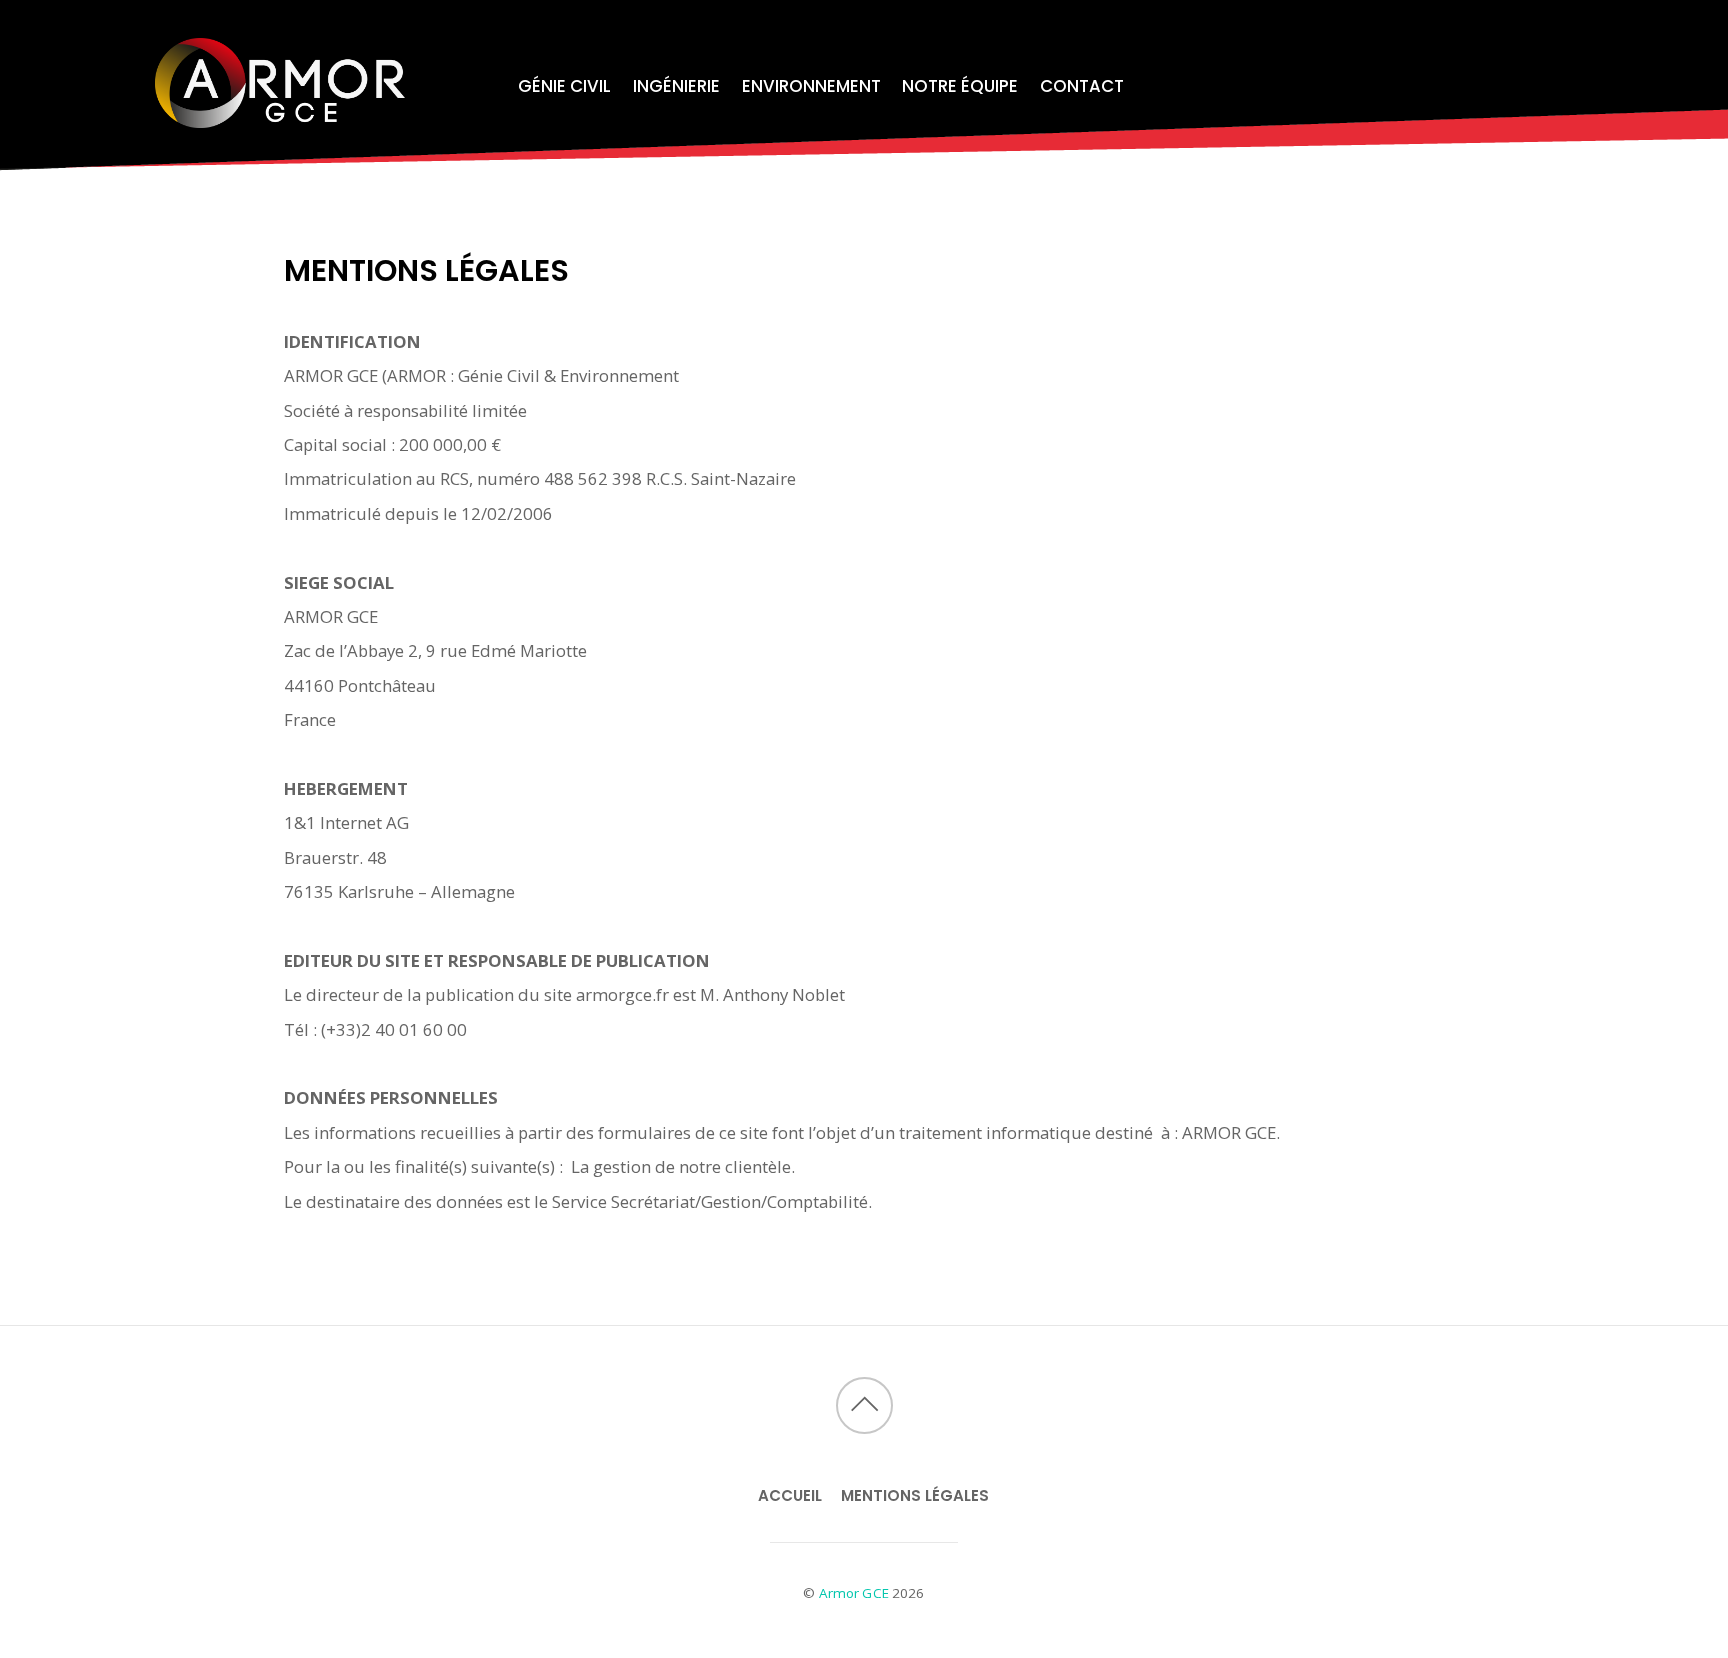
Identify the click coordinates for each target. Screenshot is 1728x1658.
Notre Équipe (960, 86)
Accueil (790, 1495)
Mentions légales (915, 1495)
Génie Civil (564, 86)
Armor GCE (854, 1593)
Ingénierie (676, 86)
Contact (1082, 86)
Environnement (811, 86)
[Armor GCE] (280, 115)
